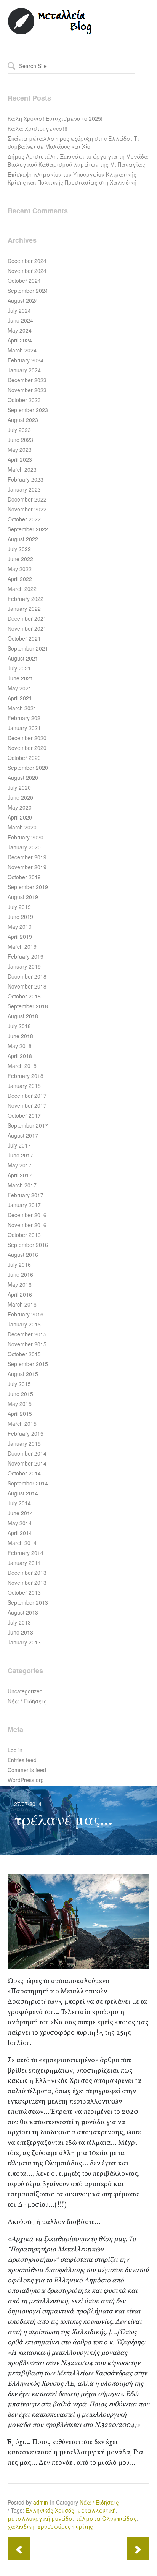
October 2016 (24, 1235)
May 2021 (20, 688)
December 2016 (27, 1215)
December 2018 (27, 976)
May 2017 (20, 1165)
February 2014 (26, 1553)
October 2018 (24, 996)
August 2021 (23, 658)
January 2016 (24, 1324)
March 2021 (22, 708)
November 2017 (27, 1105)
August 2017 (23, 1135)
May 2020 (20, 807)
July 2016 (19, 1264)
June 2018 (20, 1036)
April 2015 (20, 1414)
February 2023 (26, 479)
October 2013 (24, 1592)
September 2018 (28, 1006)
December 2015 (27, 1334)
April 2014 (20, 1533)
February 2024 (26, 360)
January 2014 (24, 1563)
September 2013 (28, 1602)
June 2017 (20, 1155)
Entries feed (22, 1760)
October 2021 (24, 638)
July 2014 (19, 1503)
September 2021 (28, 648)
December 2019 (27, 857)
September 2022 (28, 529)
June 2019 (20, 917)
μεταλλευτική (97, 2510)
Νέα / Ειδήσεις (27, 1701)
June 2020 (20, 797)
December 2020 (27, 738)
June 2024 (20, 320)
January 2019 (24, 966)
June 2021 (20, 678)
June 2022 (20, 559)
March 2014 (22, 1543)
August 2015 (23, 1374)
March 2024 (22, 350)
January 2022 (24, 609)
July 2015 (19, 1384)
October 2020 (24, 758)
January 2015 (24, 1443)
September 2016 (28, 1245)
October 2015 (24, 1354)
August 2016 (23, 1255)
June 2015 (20, 1394)
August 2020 (23, 778)
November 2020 (27, 748)
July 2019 (19, 907)
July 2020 (19, 787)
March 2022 (22, 589)
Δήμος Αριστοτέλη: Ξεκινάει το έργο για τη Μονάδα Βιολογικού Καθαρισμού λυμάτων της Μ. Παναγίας (78, 160)
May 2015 (20, 1404)
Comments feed (27, 1770)
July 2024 (19, 310)
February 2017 (26, 1195)
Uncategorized (25, 1691)
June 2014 (20, 1513)
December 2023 (27, 380)
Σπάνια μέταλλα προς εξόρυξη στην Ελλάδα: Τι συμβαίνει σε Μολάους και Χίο (73, 142)
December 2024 (27, 261)
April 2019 (20, 937)
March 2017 (22, 1185)
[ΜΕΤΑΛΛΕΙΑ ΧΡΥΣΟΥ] (50, 33)
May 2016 (20, 1284)
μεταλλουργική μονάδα (40, 2518)
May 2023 (20, 450)
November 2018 (27, 986)
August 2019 (23, 897)
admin (41, 2502)
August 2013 (23, 1612)
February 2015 (26, 1433)
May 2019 (20, 927)
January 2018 (24, 1086)
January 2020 (24, 847)
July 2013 (19, 1622)
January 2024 (24, 370)
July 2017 (19, 1145)
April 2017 (20, 1175)
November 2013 (27, 1583)
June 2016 (20, 1274)
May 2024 (20, 330)
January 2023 (24, 489)
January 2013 (24, 1642)
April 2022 (20, 579)
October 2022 (24, 519)
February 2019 (26, 956)
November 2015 (27, 1344)
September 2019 (28, 887)
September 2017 (28, 1125)
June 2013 (20, 1632)
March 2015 (22, 1424)
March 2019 (22, 946)
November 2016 (27, 1225)
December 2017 (27, 1096)
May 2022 (20, 569)
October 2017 (24, 1115)
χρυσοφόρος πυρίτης (65, 2526)
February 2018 (26, 1076)
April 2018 (20, 1056)
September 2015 (28, 1364)
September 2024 (28, 291)
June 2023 (20, 440)
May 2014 (20, 1523)
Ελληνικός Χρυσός (50, 2510)
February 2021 (26, 718)
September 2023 (28, 410)
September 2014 (28, 1483)
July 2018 (19, 1026)
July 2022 (19, 549)
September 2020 (28, 768)
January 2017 (24, 1205)
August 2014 (23, 1493)
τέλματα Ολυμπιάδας (106, 2518)
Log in (15, 1750)
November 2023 (27, 390)
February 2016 (26, 1314)
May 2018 (20, 1046)
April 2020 (20, 817)
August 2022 (23, 539)
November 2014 (27, 1463)
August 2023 (23, 420)
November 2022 (27, 509)
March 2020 (22, 827)
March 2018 (22, 1066)
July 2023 (19, 430)
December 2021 (27, 618)
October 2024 (24, 281)
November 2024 (27, 271)
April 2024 (20, 340)
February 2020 (26, 837)
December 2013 (27, 1573)
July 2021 (19, 668)
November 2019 (27, 867)
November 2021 (27, 628)
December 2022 (27, 499)
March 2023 (22, 469)
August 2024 (23, 300)
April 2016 (20, 1294)
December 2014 (27, 1453)
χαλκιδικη (21, 2526)
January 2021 (24, 728)
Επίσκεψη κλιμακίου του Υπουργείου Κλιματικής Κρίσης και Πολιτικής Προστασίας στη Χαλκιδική (72, 178)
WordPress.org (26, 1780)
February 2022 (26, 599)
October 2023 (24, 400)
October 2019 (24, 877)
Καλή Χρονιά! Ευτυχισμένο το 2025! (55, 118)
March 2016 (22, 1304)
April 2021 (20, 698)
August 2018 (23, 1016)
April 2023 (20, 459)
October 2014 (24, 1473)
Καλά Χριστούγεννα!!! (38, 128)
